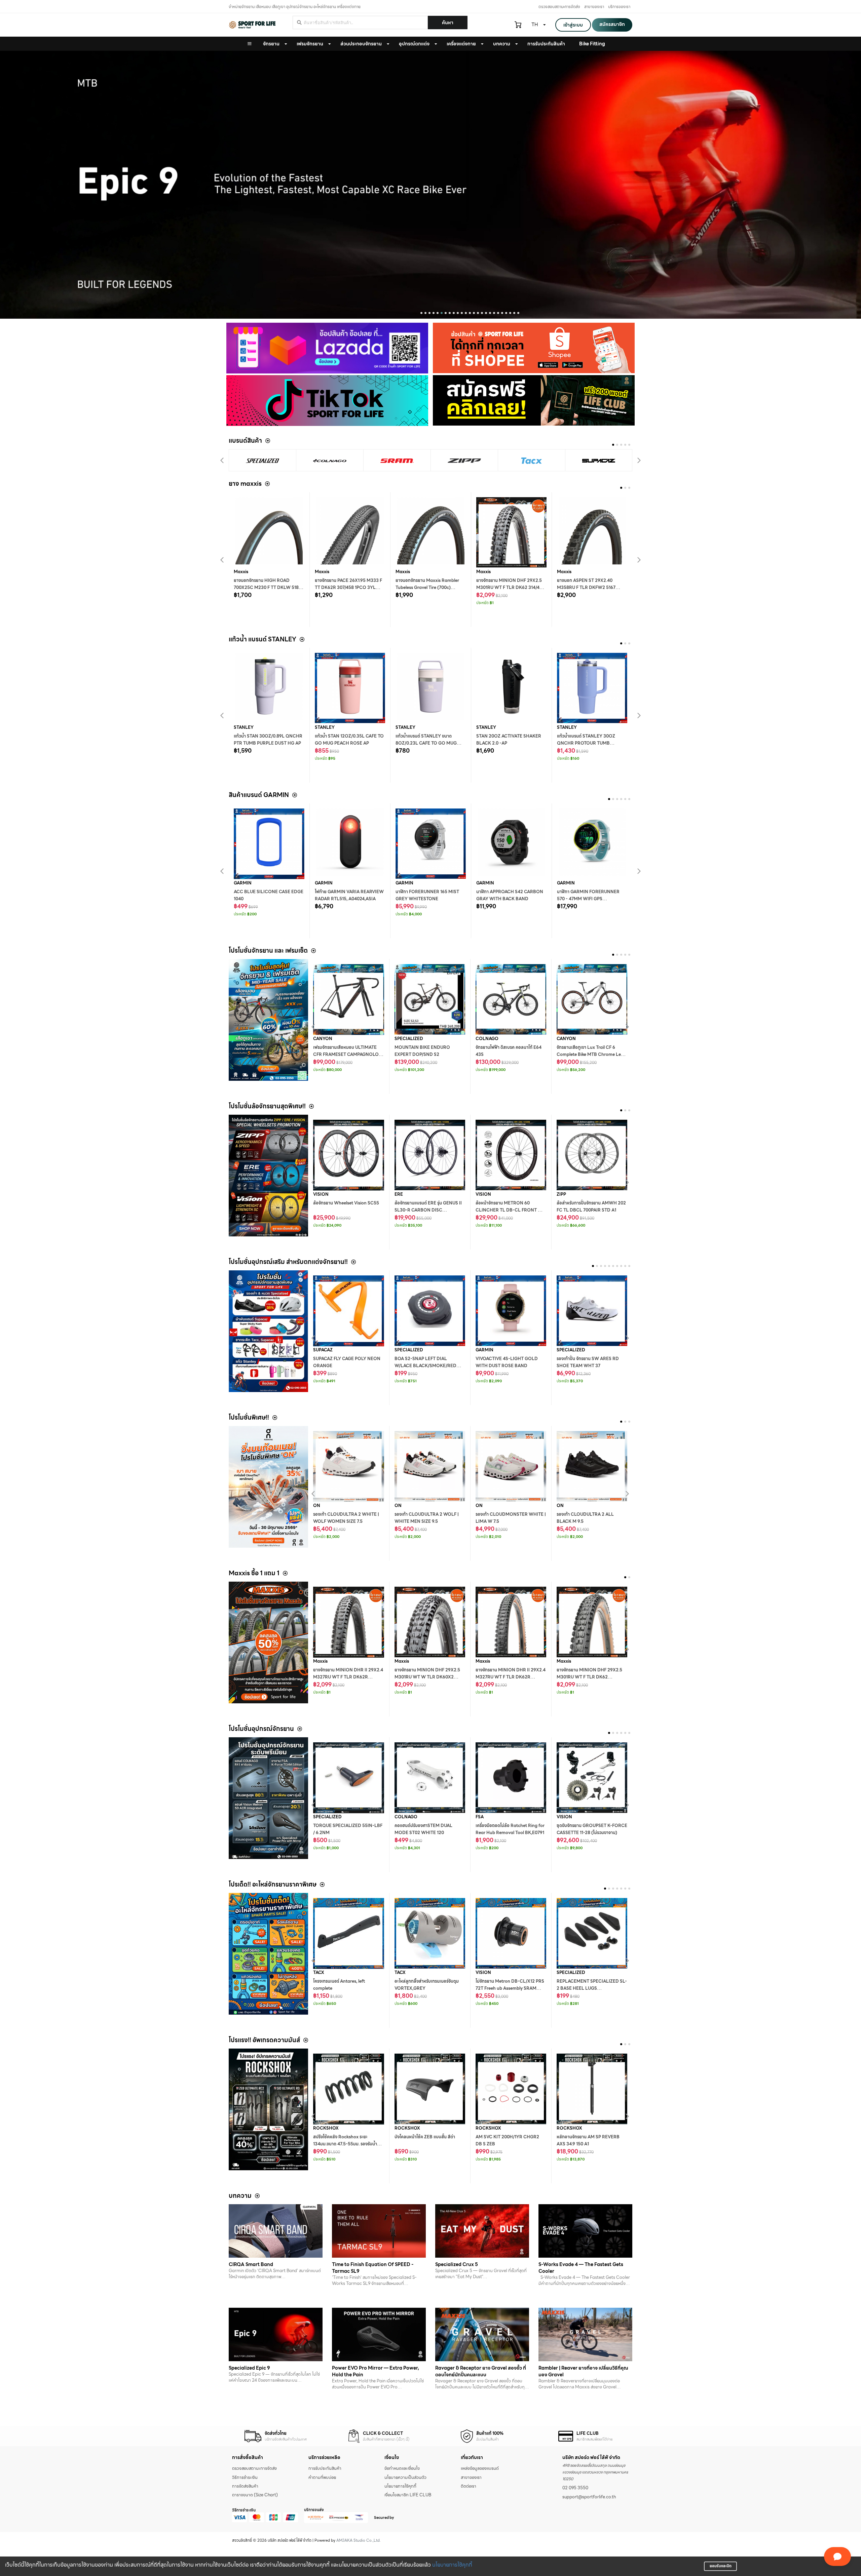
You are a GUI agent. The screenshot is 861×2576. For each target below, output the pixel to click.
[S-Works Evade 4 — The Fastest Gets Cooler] (585, 2231)
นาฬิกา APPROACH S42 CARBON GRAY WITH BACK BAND (510, 895)
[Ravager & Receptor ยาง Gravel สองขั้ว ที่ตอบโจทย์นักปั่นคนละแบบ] (482, 2334)
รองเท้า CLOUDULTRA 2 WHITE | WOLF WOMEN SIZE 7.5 (346, 1518)
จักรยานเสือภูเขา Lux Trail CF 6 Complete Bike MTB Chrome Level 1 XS (592, 1055)
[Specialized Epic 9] (276, 2334)
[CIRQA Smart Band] (276, 2231)
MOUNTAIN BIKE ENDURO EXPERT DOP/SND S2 (422, 1051)
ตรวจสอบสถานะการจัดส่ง (559, 7)
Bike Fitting (592, 44)
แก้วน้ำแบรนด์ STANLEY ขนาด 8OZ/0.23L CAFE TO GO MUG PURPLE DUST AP (426, 743)
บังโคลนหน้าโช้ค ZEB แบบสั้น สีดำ (425, 2137)
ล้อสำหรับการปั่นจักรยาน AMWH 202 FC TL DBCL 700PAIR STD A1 (591, 1207)
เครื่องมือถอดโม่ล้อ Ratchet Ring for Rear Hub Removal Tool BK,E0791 (510, 1829)
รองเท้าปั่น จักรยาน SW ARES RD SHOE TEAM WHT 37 (588, 1362)
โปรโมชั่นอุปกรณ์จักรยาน (261, 1729)
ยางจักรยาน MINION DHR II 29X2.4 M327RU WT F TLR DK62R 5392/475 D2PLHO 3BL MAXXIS (511, 1677)
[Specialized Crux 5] (482, 2231)
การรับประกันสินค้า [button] (546, 44)
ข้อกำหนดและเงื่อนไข (402, 2468)
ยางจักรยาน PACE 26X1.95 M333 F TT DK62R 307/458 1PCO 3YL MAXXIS (348, 588)
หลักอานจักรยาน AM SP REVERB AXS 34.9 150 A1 (588, 2141)
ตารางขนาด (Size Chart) (255, 2495)
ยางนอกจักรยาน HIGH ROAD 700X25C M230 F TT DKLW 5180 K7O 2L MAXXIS (268, 588)
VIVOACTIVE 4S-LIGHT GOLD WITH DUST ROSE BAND (507, 1362)
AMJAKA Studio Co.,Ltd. (359, 2540)
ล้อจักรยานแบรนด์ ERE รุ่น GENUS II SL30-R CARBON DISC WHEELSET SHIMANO (428, 1210)
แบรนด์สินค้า (245, 441)
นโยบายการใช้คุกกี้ (452, 2565)
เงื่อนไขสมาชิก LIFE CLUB (408, 2495)
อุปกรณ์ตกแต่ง (414, 44)
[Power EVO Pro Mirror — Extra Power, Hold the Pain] (379, 2334)
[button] (421, 313)
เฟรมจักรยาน (310, 44)
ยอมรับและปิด (721, 2566)
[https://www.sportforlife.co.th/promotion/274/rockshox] (268, 2109)
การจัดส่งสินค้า (245, 2486)
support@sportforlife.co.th (589, 2497)
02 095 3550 (575, 2488)
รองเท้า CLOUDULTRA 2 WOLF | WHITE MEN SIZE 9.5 (427, 1518)
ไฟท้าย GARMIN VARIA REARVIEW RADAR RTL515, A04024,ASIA (349, 895)
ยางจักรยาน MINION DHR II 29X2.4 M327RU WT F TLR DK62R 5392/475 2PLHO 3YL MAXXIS (348, 1677)
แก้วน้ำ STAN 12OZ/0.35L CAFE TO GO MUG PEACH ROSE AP (349, 740)
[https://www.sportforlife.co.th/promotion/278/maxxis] (268, 1642)
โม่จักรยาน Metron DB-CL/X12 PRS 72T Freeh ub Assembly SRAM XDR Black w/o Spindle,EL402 (510, 1988)
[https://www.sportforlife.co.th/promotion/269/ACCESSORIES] (268, 1331)
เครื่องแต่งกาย (461, 44)
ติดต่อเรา (469, 2486)
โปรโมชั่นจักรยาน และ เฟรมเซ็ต (268, 950)
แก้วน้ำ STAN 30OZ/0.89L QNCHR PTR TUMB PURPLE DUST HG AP (268, 740)
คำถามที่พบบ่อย (322, 2478)
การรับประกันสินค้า (325, 2468)
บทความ (502, 44)
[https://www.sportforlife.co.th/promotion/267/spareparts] (268, 1954)
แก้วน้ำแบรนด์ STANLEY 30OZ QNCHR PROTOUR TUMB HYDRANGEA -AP (586, 743)
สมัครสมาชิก (612, 24)
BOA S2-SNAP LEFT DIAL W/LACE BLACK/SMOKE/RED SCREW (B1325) (425, 1366)
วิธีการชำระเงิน (245, 2478)
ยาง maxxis (245, 484)
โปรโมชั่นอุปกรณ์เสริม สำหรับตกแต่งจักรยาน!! (288, 1262)
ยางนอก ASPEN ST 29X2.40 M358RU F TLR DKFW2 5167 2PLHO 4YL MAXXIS (586, 588)
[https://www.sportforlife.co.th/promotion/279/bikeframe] (268, 1020)
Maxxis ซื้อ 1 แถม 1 (254, 1573)
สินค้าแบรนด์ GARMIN (259, 795)
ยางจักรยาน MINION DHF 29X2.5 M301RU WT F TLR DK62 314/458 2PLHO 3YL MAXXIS (511, 588)
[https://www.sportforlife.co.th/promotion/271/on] (268, 1487)
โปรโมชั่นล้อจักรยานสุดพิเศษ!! (267, 1106)
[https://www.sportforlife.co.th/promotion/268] (268, 1798)
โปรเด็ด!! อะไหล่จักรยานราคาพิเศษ (273, 1884)
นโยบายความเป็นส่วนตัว (405, 2478)
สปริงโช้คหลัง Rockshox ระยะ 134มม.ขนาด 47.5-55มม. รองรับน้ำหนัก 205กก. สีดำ (345, 2144)
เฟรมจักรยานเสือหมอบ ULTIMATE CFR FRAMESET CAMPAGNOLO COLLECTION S (346, 1055)
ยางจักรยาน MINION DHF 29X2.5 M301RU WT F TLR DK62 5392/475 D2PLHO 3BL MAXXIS (590, 1677)
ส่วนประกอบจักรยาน (361, 44)
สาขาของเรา (594, 7)
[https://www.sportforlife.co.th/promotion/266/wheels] (268, 1176)
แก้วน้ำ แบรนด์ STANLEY (263, 639)
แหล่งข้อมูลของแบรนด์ (480, 2468)
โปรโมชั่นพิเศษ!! (249, 1417)
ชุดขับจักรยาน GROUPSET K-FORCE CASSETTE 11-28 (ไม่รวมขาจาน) (592, 1829)
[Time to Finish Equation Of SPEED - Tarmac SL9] (379, 2231)
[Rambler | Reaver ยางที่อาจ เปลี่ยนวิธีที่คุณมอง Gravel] (585, 2334)
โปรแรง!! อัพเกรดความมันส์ (264, 2040)
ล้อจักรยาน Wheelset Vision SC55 (346, 1203)
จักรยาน (271, 44)
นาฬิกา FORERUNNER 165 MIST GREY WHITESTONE (427, 895)
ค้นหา (448, 23)
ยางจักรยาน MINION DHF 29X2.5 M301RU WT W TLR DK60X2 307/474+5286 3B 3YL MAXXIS (427, 1677)
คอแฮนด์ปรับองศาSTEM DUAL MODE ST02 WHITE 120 (423, 1829)
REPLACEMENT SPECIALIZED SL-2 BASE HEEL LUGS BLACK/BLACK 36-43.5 (592, 1988)
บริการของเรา (619, 7)
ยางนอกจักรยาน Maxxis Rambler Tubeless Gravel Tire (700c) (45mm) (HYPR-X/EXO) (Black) (428, 588)
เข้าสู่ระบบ (573, 25)
